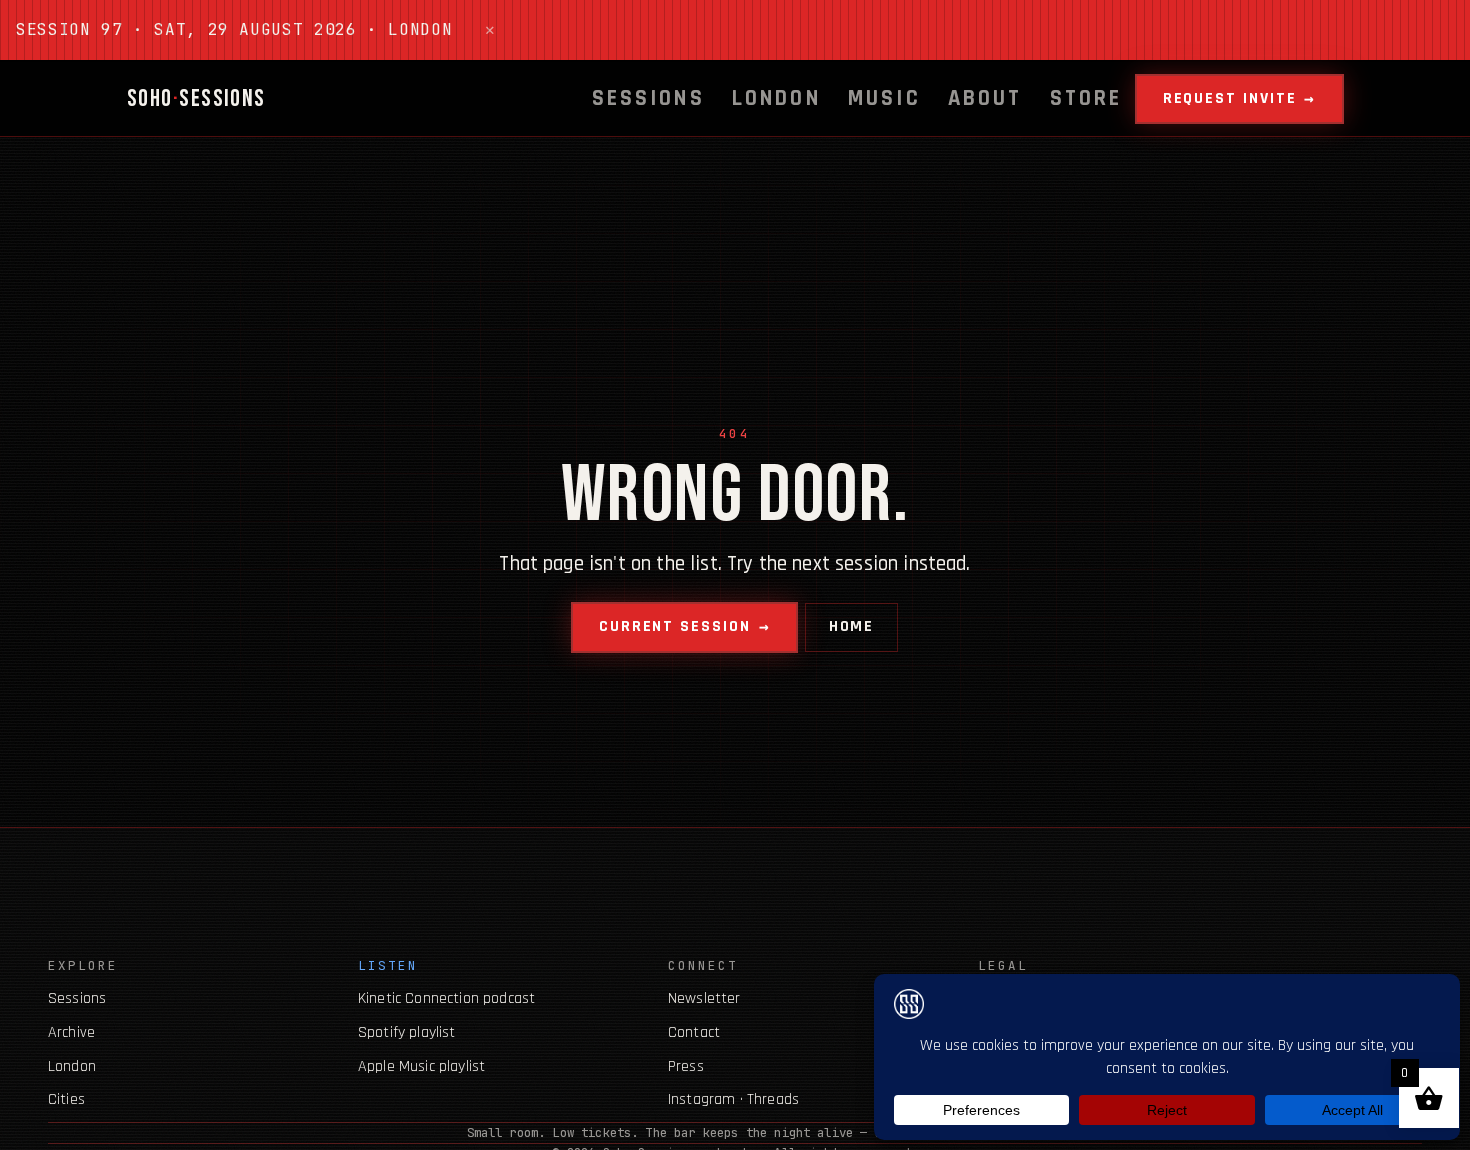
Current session (675, 626)
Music (884, 98)
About (985, 98)
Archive (71, 1032)
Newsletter (704, 998)
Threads (773, 1099)
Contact (694, 1032)
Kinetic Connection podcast (446, 998)
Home (852, 626)
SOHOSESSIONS (196, 98)
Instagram (701, 1099)
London (776, 98)
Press (686, 1066)
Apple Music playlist (421, 1066)
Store (1086, 98)
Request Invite (1230, 98)
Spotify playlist (407, 1032)
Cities (66, 1099)
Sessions (648, 98)
